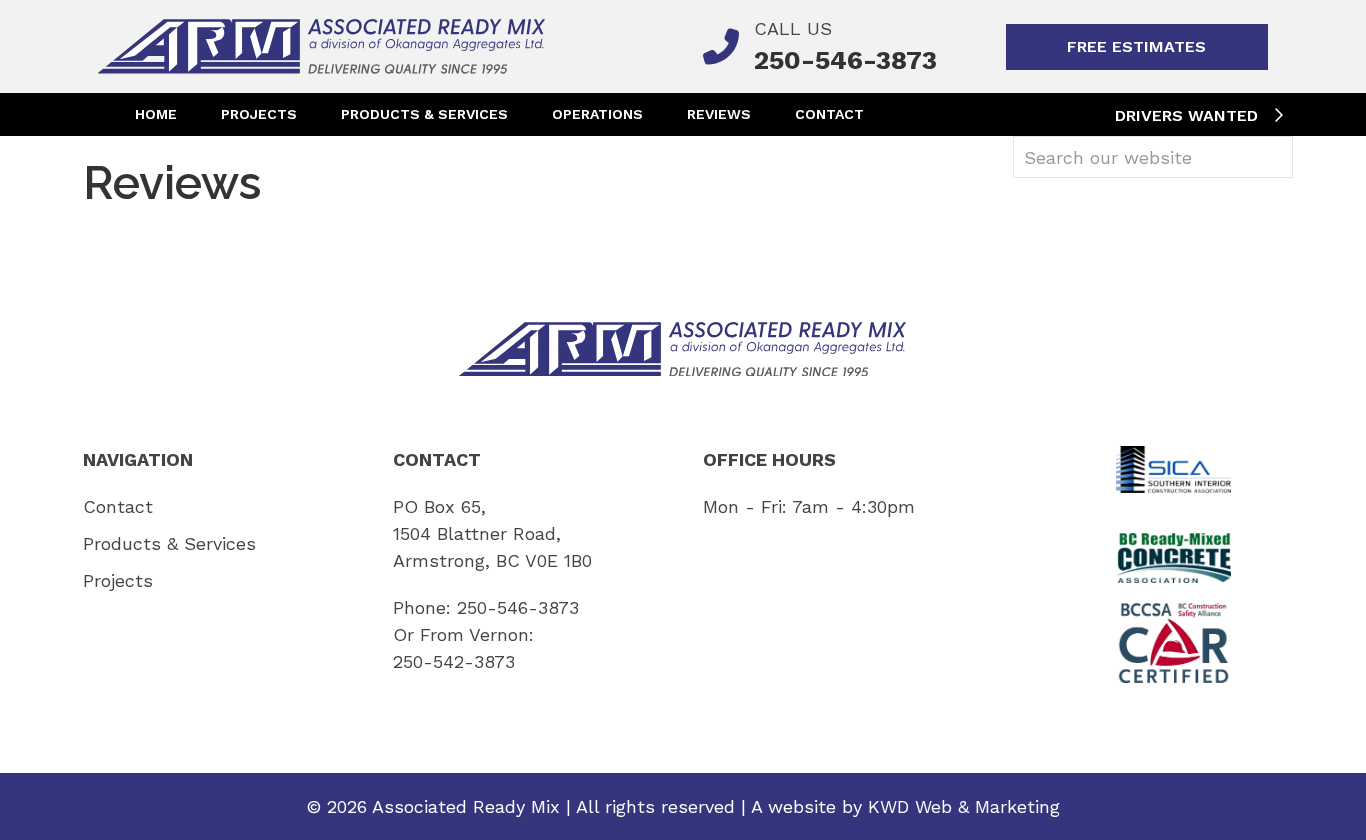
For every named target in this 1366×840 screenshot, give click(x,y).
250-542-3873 (454, 661)
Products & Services (424, 114)
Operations (597, 114)
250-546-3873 (518, 607)
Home (156, 114)
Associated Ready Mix (466, 806)
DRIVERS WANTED (1189, 115)
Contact (829, 114)
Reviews (719, 114)
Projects (259, 114)
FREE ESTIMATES (1136, 46)
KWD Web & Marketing (964, 806)
